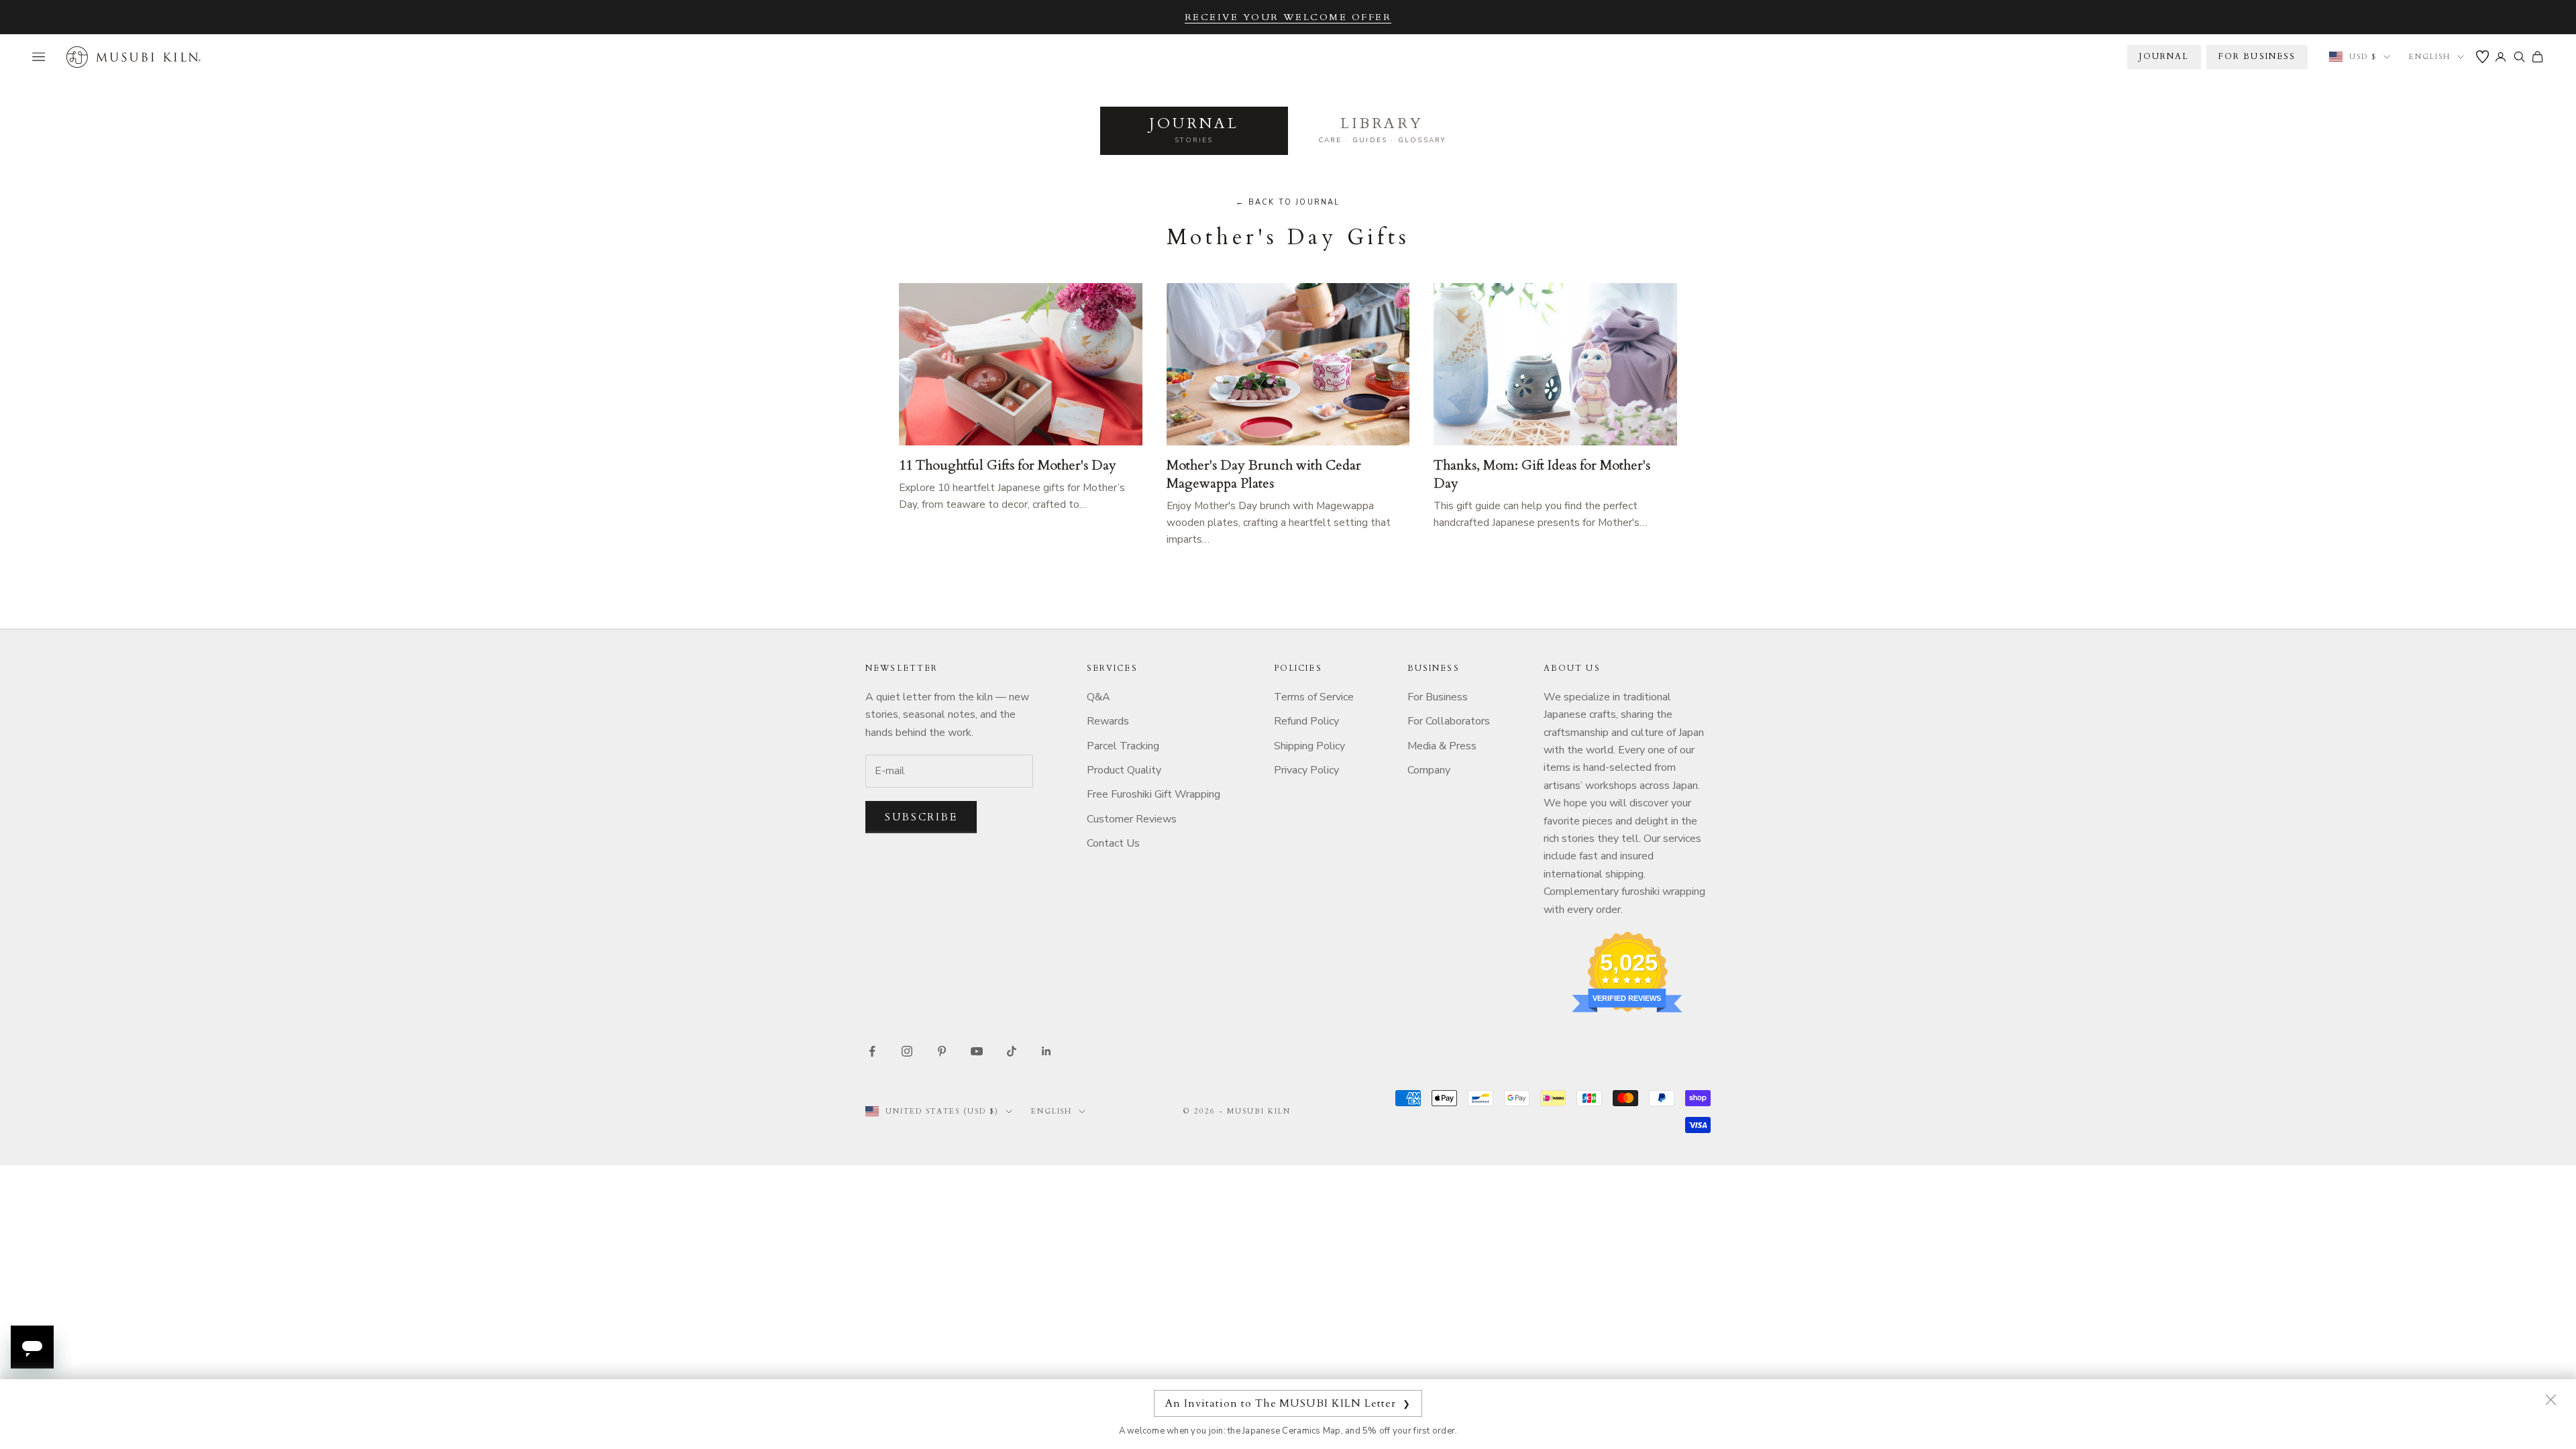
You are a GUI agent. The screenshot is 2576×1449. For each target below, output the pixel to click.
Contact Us (1113, 843)
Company (1429, 770)
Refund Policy (1306, 721)
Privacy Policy (1306, 770)
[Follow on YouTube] (977, 1051)
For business (2257, 56)
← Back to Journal (1288, 202)
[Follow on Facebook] (872, 1051)
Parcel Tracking (1123, 746)
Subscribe (921, 817)
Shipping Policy (1309, 746)
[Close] (2551, 1399)
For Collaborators (1449, 721)
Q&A (1098, 697)
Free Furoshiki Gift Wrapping (1153, 794)
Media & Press (1442, 746)
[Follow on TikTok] (1012, 1051)
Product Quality (1124, 770)
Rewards (1108, 721)
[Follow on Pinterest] (942, 1051)
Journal (2164, 56)
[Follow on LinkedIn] (1046, 1051)
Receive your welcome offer (1288, 17)
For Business (1438, 697)
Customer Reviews (1132, 819)
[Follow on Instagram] (907, 1051)
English (2430, 57)
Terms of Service (1314, 697)
